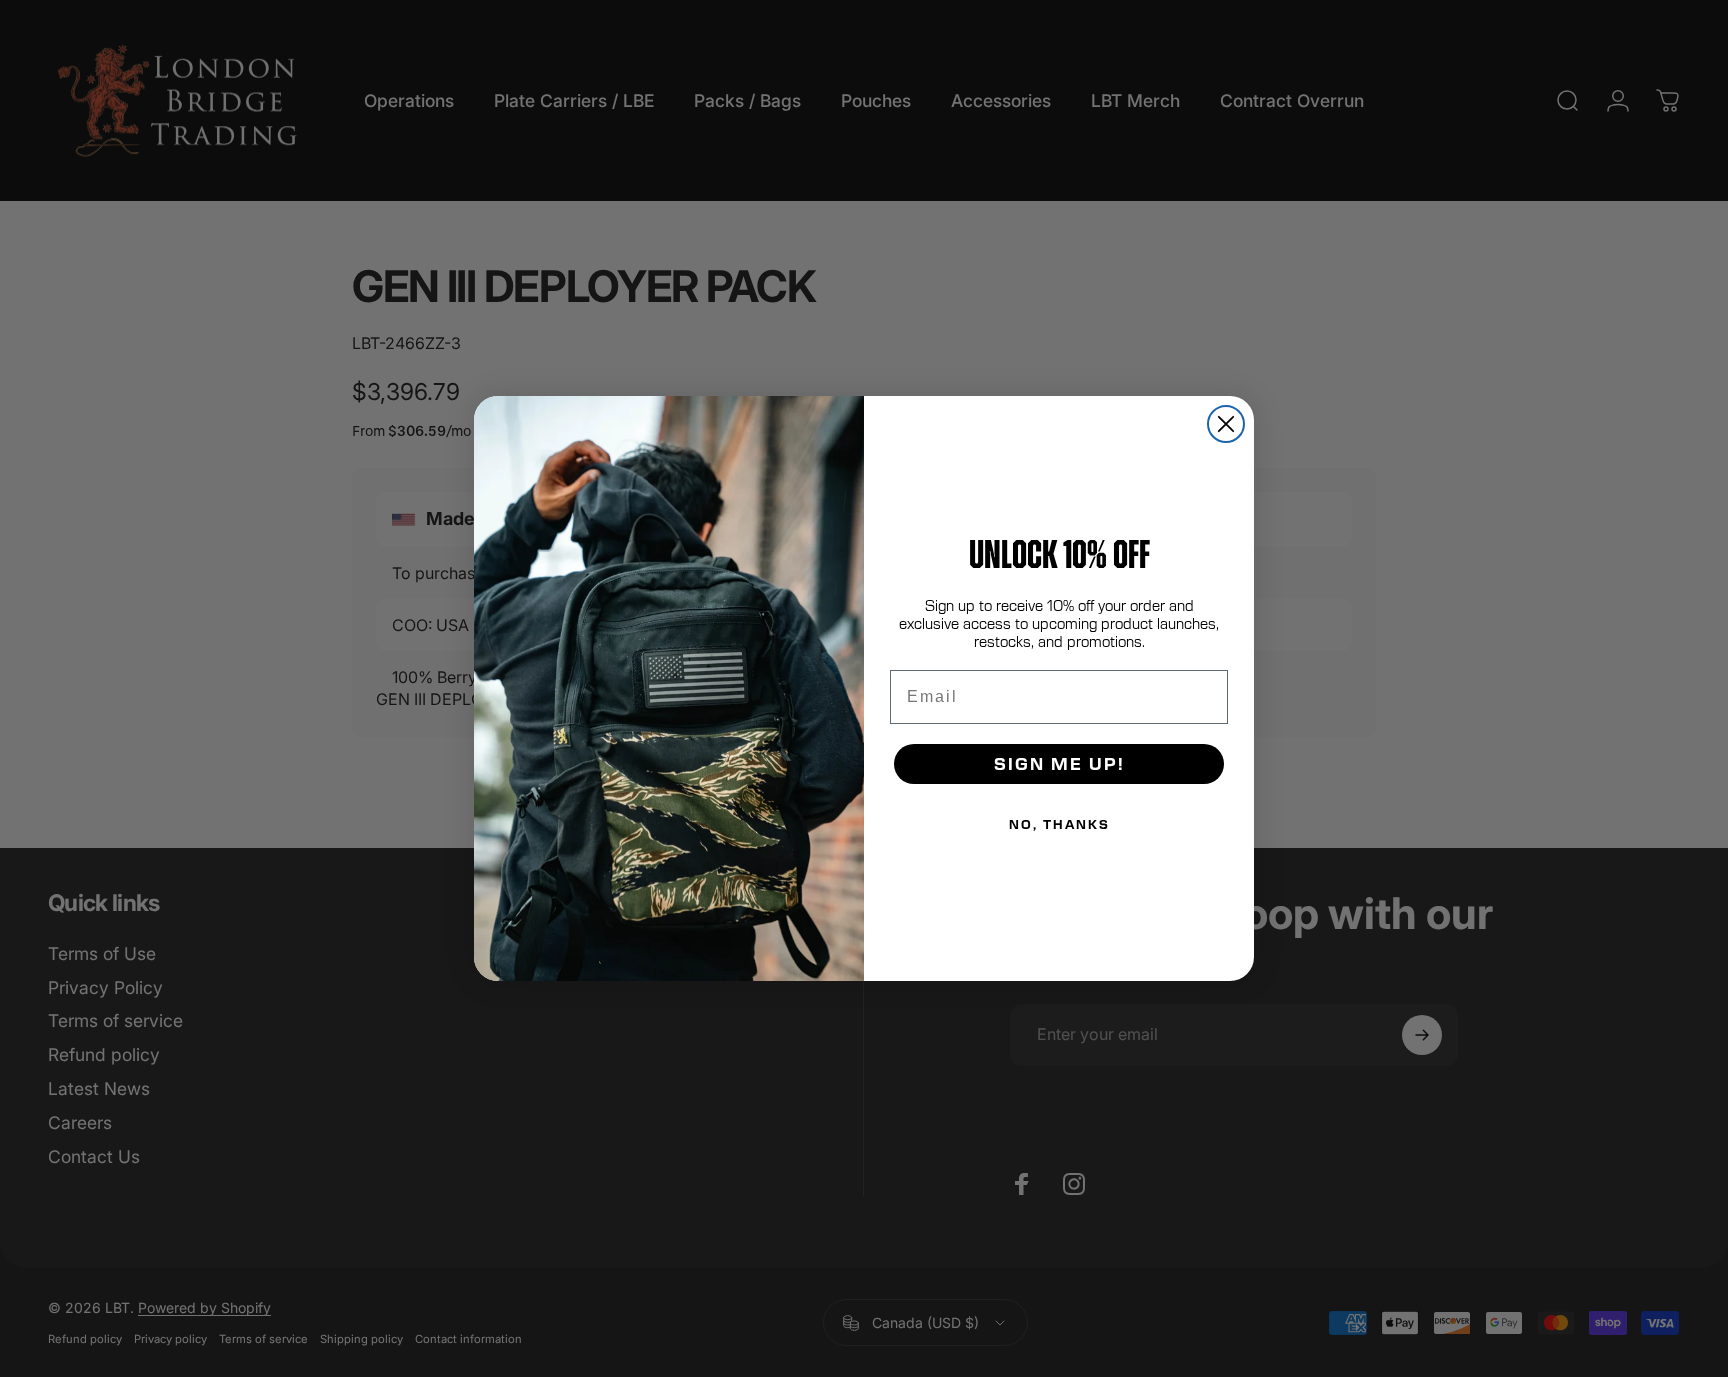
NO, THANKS (1059, 824)
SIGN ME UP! (1059, 763)
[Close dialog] (1226, 424)
